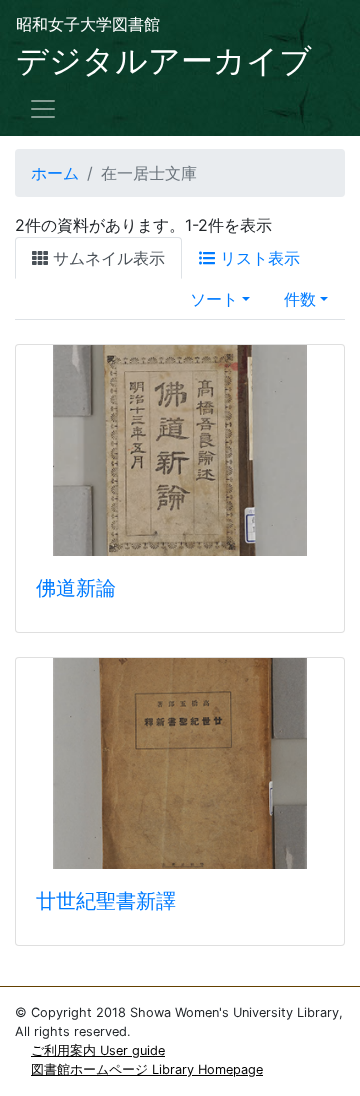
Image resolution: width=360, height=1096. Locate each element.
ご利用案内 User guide (98, 1050)
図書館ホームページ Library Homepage (147, 1069)
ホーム (55, 173)
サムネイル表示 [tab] (106, 258)
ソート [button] (214, 299)
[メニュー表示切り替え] (43, 109)
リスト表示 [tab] (257, 258)
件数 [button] (300, 299)
